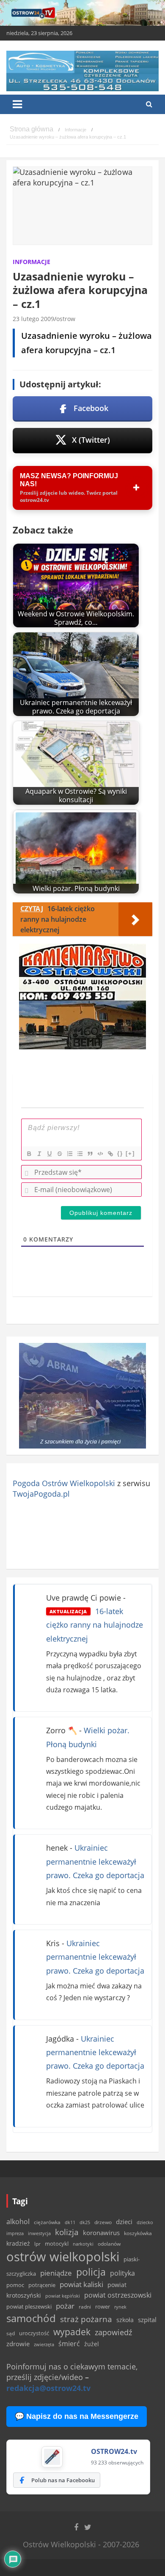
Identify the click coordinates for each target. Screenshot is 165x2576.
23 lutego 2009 (33, 319)
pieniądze (56, 2273)
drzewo (103, 2222)
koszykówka (138, 2233)
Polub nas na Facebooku (63, 2480)
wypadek (72, 2332)
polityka (122, 2273)
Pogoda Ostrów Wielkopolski (64, 1483)
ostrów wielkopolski (63, 2257)
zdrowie (18, 2344)
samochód (31, 2318)
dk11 (70, 2222)
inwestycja (39, 2233)
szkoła (125, 2320)
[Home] (32, 130)
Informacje (32, 262)
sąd (11, 2333)
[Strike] (59, 1154)
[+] (130, 1153)
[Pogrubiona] (29, 1154)
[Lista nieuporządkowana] (80, 1154)
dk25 (85, 2222)
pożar (65, 2306)
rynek (120, 2307)
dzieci (124, 2222)
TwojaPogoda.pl (41, 1494)
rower (103, 2306)
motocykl (57, 2244)
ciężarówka (47, 2222)
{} (120, 1153)
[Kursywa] (39, 1154)
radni (85, 2307)
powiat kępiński (63, 2296)
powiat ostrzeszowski (118, 2295)
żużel (92, 2344)
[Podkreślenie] (49, 1154)
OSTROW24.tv (114, 2451)
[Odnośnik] (110, 1154)
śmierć (69, 2344)
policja (91, 2272)
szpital (147, 2320)
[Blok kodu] (100, 1154)
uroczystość (34, 2333)
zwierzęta (44, 2344)
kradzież (18, 2243)
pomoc (15, 2285)
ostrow (66, 319)
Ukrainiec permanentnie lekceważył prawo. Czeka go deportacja (95, 1861)
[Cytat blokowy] (90, 1154)
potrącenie (42, 2285)
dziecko (145, 2222)
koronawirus (101, 2233)
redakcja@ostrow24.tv (48, 2388)
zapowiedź (113, 2332)
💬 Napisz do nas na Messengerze (77, 2416)
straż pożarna (86, 2319)
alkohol (18, 2222)
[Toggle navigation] (17, 104)
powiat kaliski (81, 2284)
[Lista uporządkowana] (69, 1154)
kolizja (67, 2232)
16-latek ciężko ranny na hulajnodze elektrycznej (95, 1625)
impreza (15, 2233)
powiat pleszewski (29, 2306)
